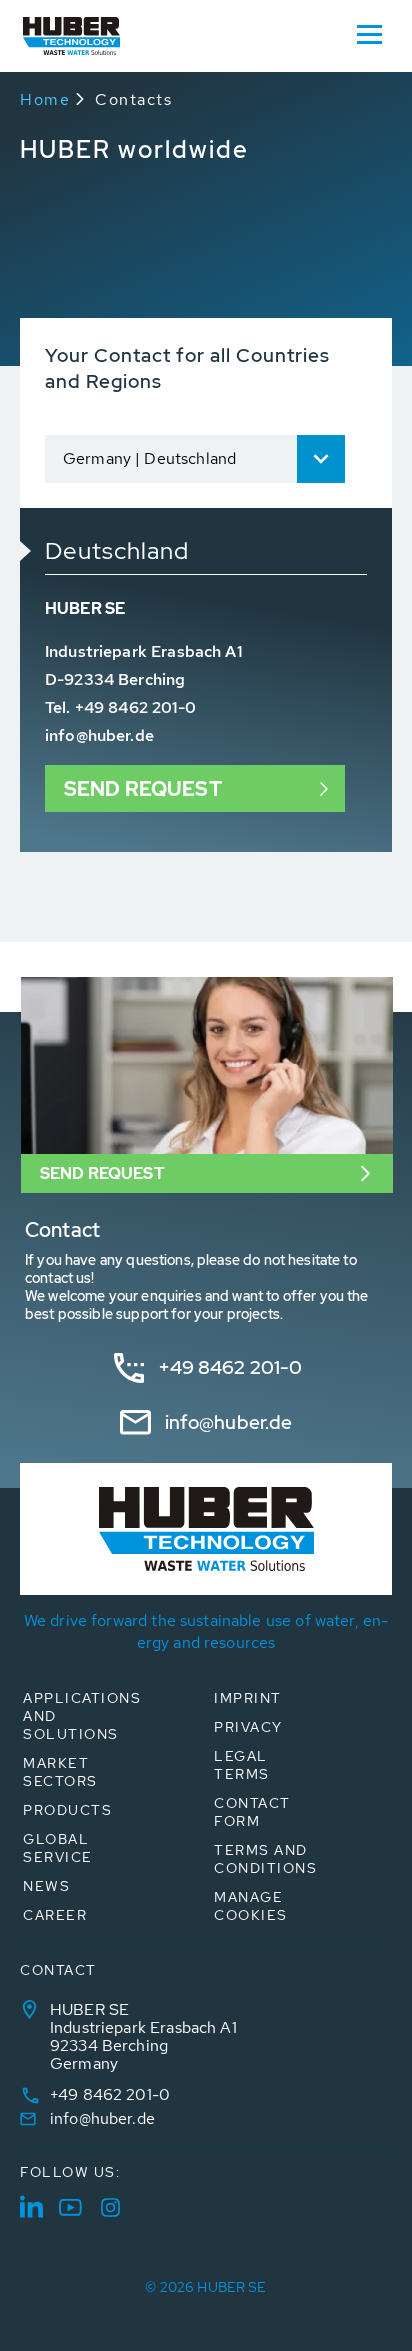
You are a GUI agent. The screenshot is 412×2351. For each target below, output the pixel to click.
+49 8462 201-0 (230, 1367)
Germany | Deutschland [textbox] (149, 458)
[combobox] (195, 459)
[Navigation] (369, 33)
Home (45, 99)
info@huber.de (99, 735)
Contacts (133, 99)
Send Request (102, 1173)
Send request (143, 789)
